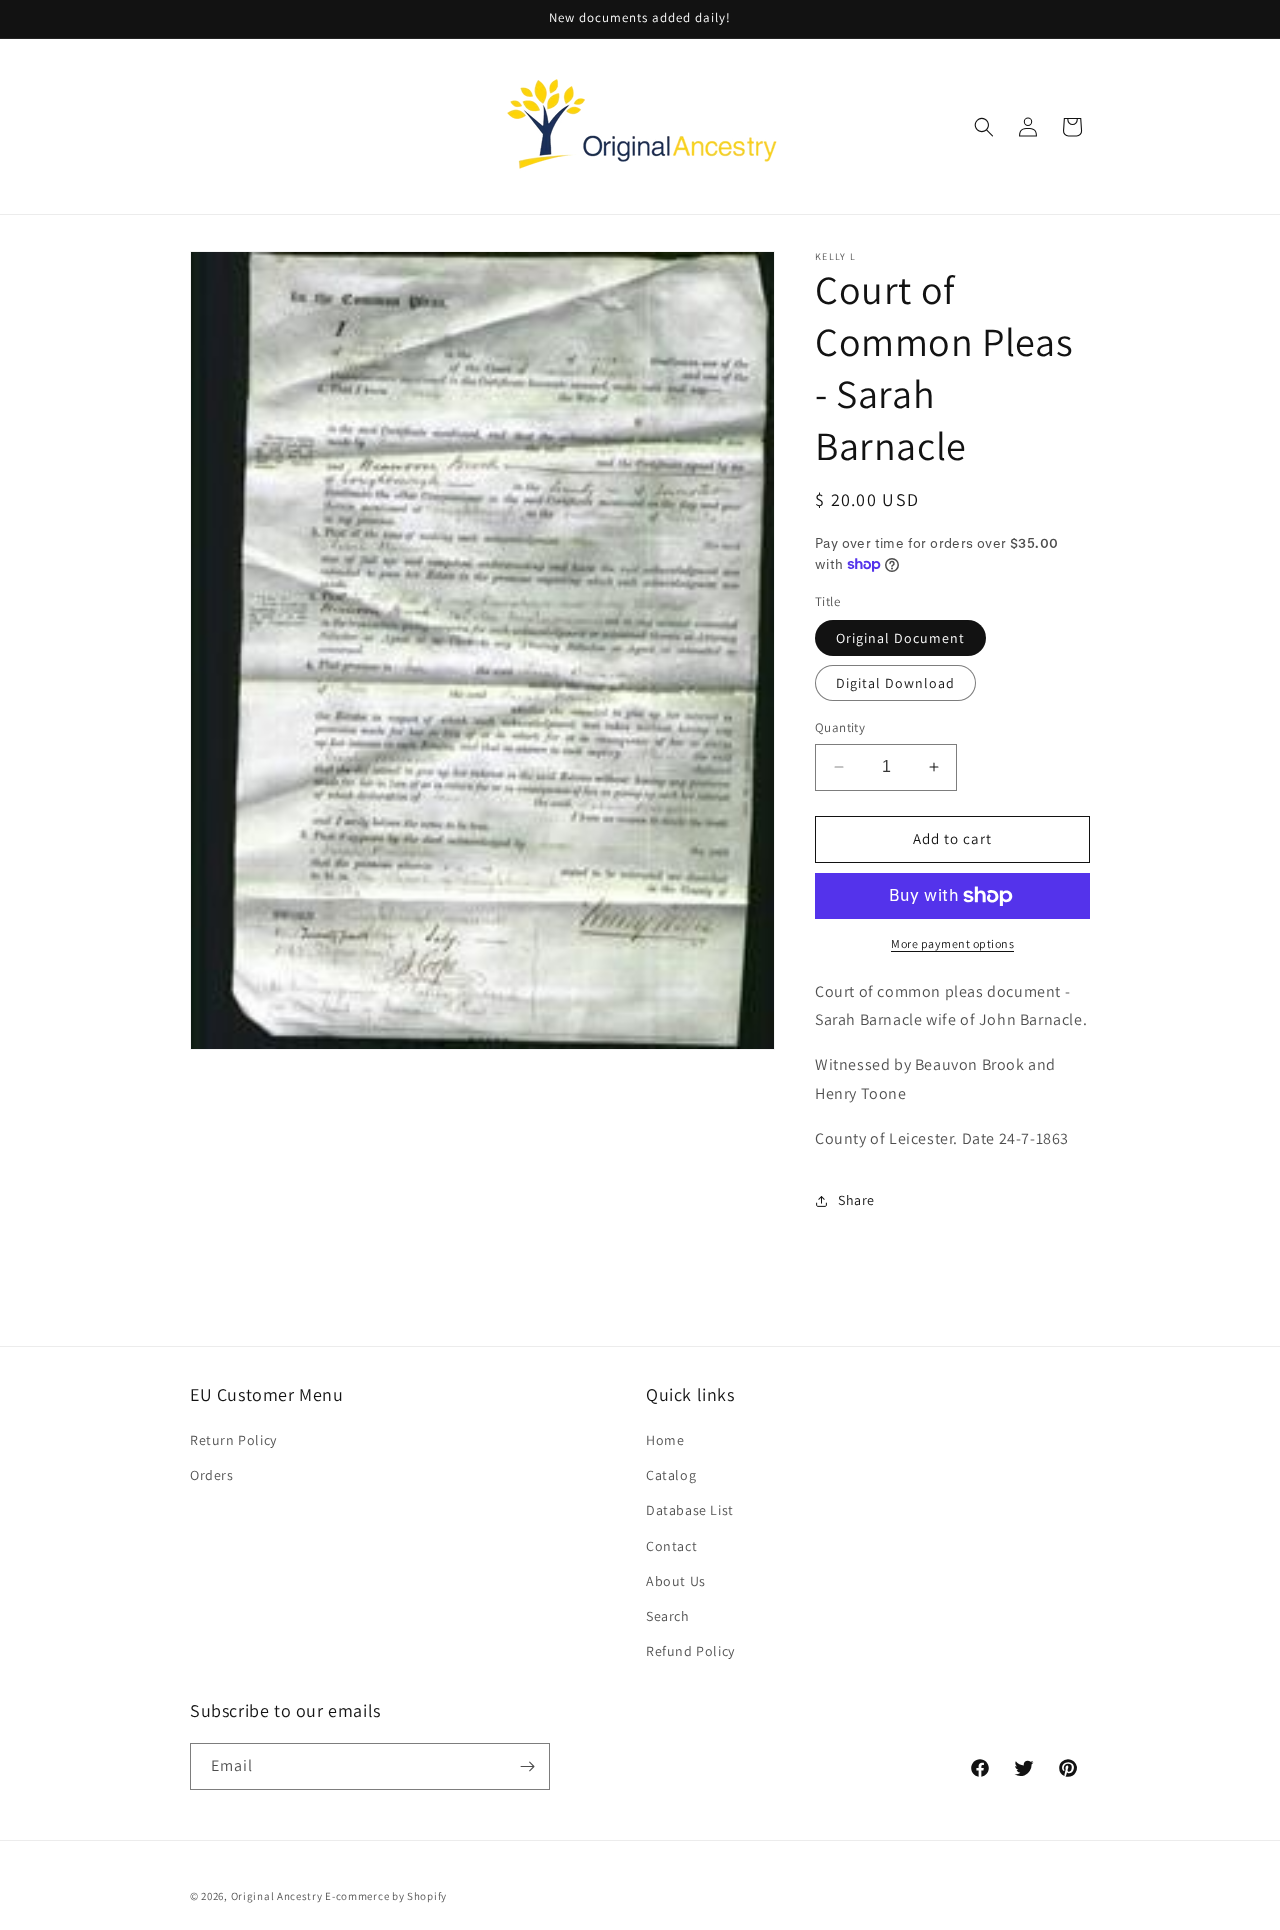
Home (665, 1440)
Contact (671, 1546)
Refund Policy (690, 1651)
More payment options (952, 943)
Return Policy (233, 1440)
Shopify (427, 1896)
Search (668, 1616)
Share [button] (856, 1200)
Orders (212, 1475)
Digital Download (895, 683)
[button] (984, 127)
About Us (676, 1581)
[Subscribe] (527, 1766)
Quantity (840, 727)
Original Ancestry (277, 1896)
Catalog (671, 1475)
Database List (690, 1510)
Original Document (900, 638)
